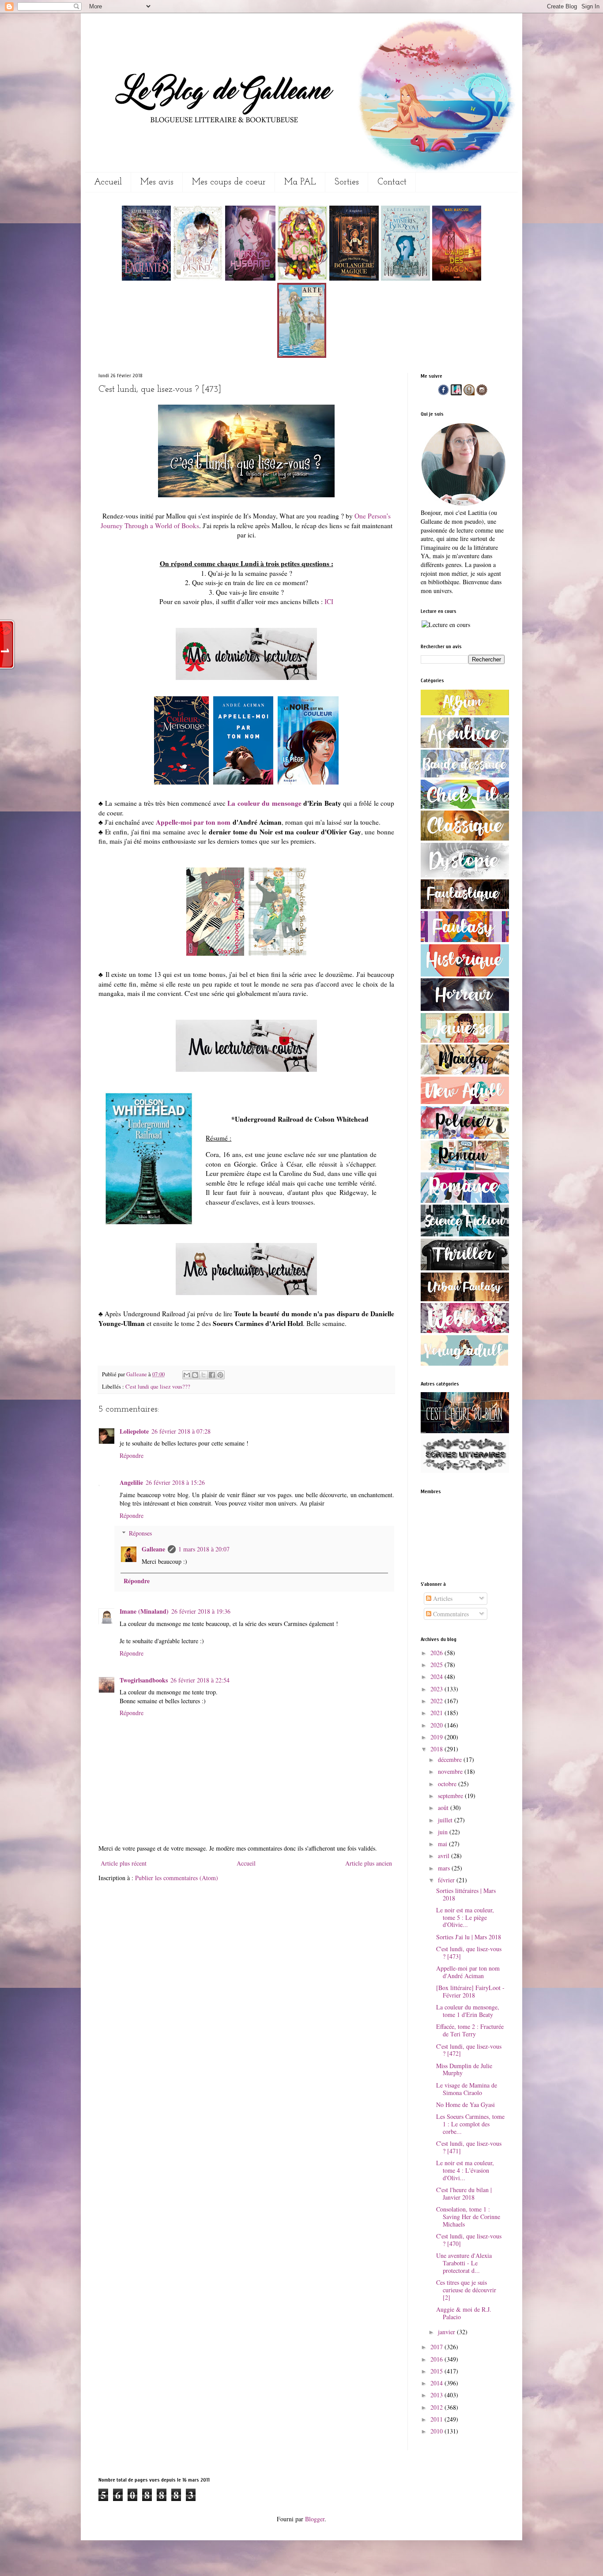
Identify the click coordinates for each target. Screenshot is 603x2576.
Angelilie (131, 1482)
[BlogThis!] (195, 1375)
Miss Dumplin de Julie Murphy (464, 2069)
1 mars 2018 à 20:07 (204, 1549)
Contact (392, 182)
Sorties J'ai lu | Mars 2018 (469, 1937)
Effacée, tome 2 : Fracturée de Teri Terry (470, 2030)
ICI (329, 601)
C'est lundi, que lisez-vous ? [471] (469, 2147)
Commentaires (450, 1614)
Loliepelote (134, 1431)
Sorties (347, 182)
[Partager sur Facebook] (212, 1375)
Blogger (315, 2519)
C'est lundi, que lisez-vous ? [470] (469, 2240)
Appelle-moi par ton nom (193, 822)
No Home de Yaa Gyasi (465, 2105)
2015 (437, 2371)
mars (445, 1868)
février (447, 1880)
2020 (437, 1725)
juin (444, 1832)
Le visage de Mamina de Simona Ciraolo (467, 2089)
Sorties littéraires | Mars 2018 (466, 1894)
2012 (437, 2407)
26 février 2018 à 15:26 (175, 1482)
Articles (442, 1598)
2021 (437, 1713)
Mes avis (157, 182)
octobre (448, 1784)
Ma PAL (300, 182)
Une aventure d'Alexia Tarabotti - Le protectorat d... (464, 2263)
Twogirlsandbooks (144, 1680)
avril (445, 1856)
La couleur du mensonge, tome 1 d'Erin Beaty (468, 2011)
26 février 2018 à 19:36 (201, 1611)
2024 (437, 1677)
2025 (437, 1665)
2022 (437, 1701)
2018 (437, 1749)
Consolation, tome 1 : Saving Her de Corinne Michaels (468, 2217)
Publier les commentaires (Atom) (177, 1878)
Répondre (132, 1455)
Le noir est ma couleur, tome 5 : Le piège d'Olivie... (465, 1917)
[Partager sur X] (204, 1375)
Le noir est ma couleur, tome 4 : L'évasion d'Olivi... (465, 2170)
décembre (451, 1759)
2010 (437, 2431)
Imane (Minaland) (144, 1611)
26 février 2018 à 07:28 (181, 1431)
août (444, 1808)
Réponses (140, 1533)
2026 (437, 1653)
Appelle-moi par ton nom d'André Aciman (468, 1972)
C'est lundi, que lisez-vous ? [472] (469, 2050)
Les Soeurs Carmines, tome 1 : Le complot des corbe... (470, 2124)
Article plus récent (124, 1863)
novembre (451, 1771)
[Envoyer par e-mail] (187, 1375)
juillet (446, 1820)
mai (443, 1844)
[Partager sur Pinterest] (220, 1375)
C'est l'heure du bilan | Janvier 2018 (464, 2193)
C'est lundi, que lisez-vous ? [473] (469, 1953)
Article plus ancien (369, 1863)
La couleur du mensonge (264, 803)
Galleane (137, 1374)
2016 (437, 2359)
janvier (447, 2332)
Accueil (108, 182)
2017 (437, 2347)
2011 (437, 2419)
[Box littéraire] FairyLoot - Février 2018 (470, 1991)
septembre (451, 1796)
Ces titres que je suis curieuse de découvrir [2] (466, 2290)
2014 (437, 2383)
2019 (437, 1737)
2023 (437, 1689)
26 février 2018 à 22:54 (200, 1680)
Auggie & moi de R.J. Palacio (464, 2313)
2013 (437, 2395)
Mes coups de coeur (229, 182)
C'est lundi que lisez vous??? (158, 1387)
